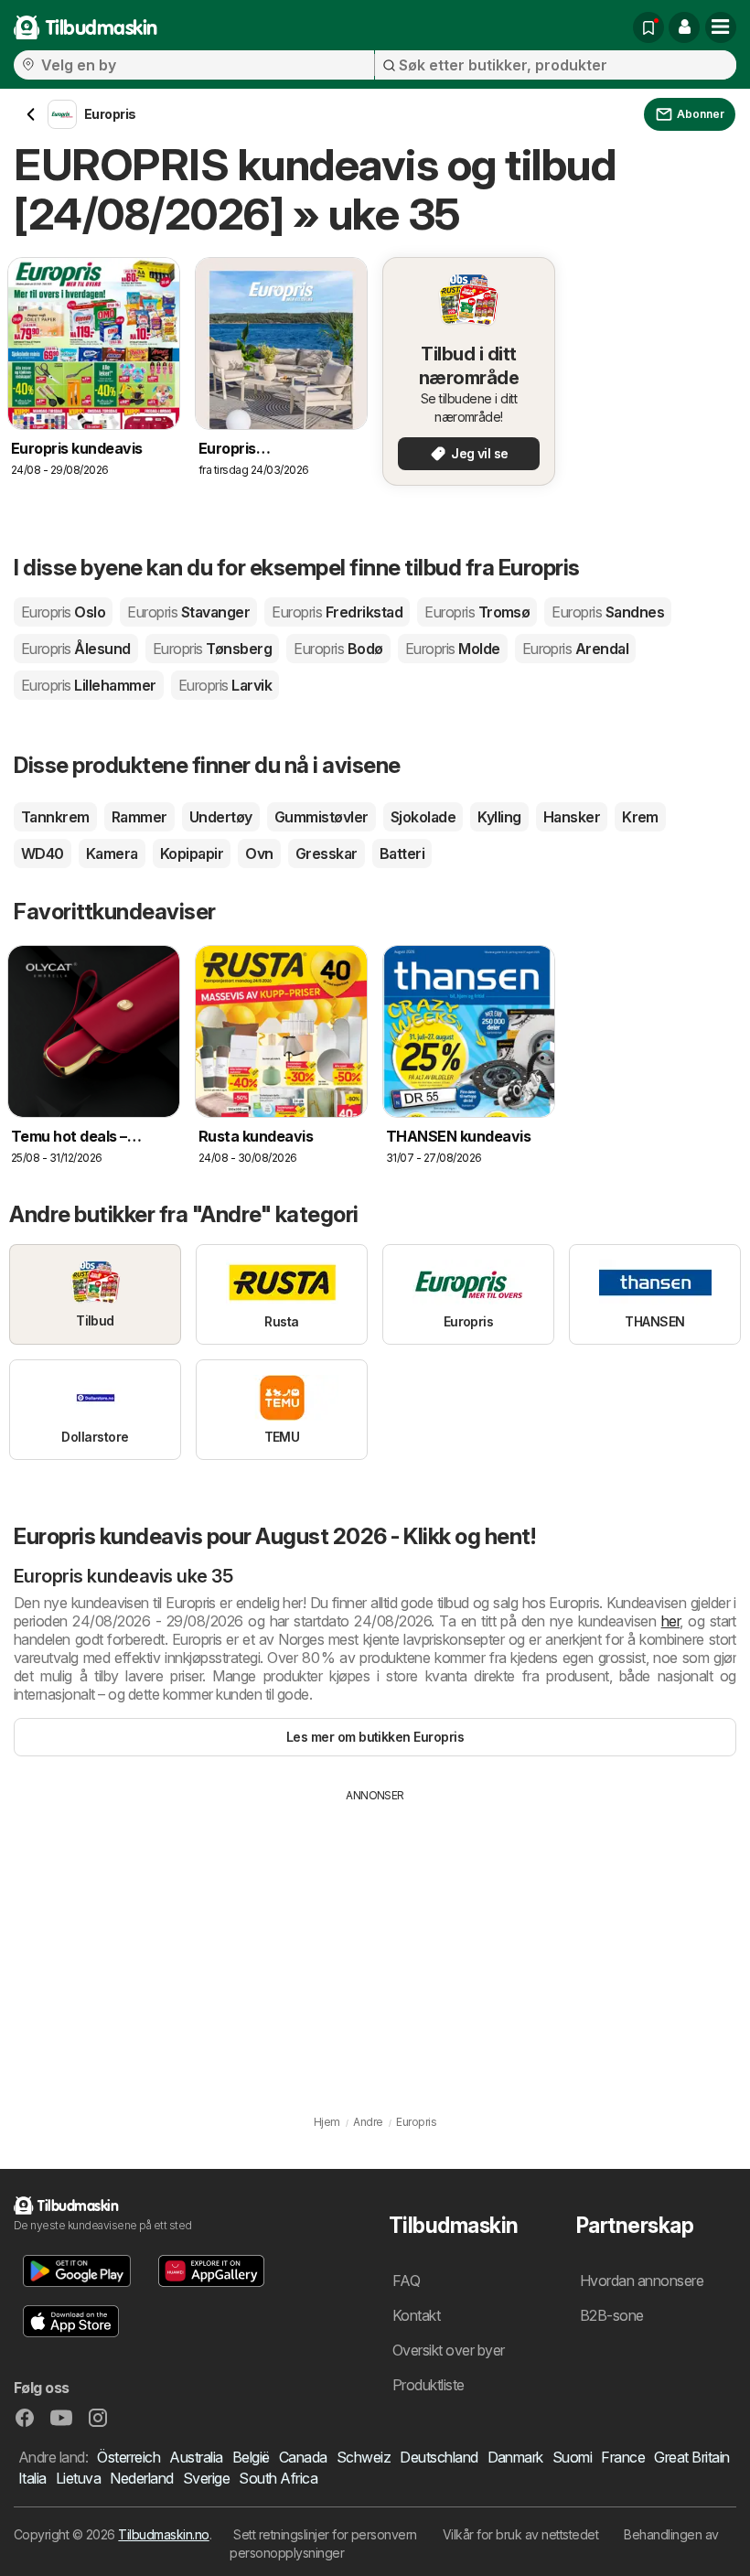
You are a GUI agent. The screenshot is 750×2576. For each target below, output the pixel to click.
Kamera (112, 853)
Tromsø (477, 612)
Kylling (499, 817)
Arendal (576, 649)
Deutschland (439, 2457)
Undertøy (221, 817)
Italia (32, 2478)
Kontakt (416, 2315)
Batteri (402, 853)
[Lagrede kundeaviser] (648, 27)
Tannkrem (55, 817)
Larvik (225, 685)
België (251, 2457)
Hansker (572, 817)
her (670, 1621)
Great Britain (691, 2457)
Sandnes (608, 612)
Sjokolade (423, 817)
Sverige (206, 2478)
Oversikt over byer (449, 2350)
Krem (640, 817)
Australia (196, 2457)
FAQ (406, 2281)
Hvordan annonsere (642, 2281)
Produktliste (429, 2385)
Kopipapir (192, 853)
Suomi (572, 2457)
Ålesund (76, 649)
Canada (303, 2457)
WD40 (43, 853)
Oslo (63, 612)
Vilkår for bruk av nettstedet (520, 2534)
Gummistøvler (321, 817)
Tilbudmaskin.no (163, 2534)
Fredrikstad (337, 612)
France (623, 2457)
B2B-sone (612, 2315)
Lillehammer (89, 685)
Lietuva (78, 2478)
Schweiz (364, 2457)
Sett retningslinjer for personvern (325, 2534)
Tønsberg (212, 649)
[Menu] (721, 27)
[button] (684, 27)
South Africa (278, 2478)
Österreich (129, 2457)
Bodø (338, 649)
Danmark (515, 2457)
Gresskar (327, 853)
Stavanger (188, 612)
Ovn (259, 853)
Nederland (141, 2478)
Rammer (139, 817)
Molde (453, 649)
